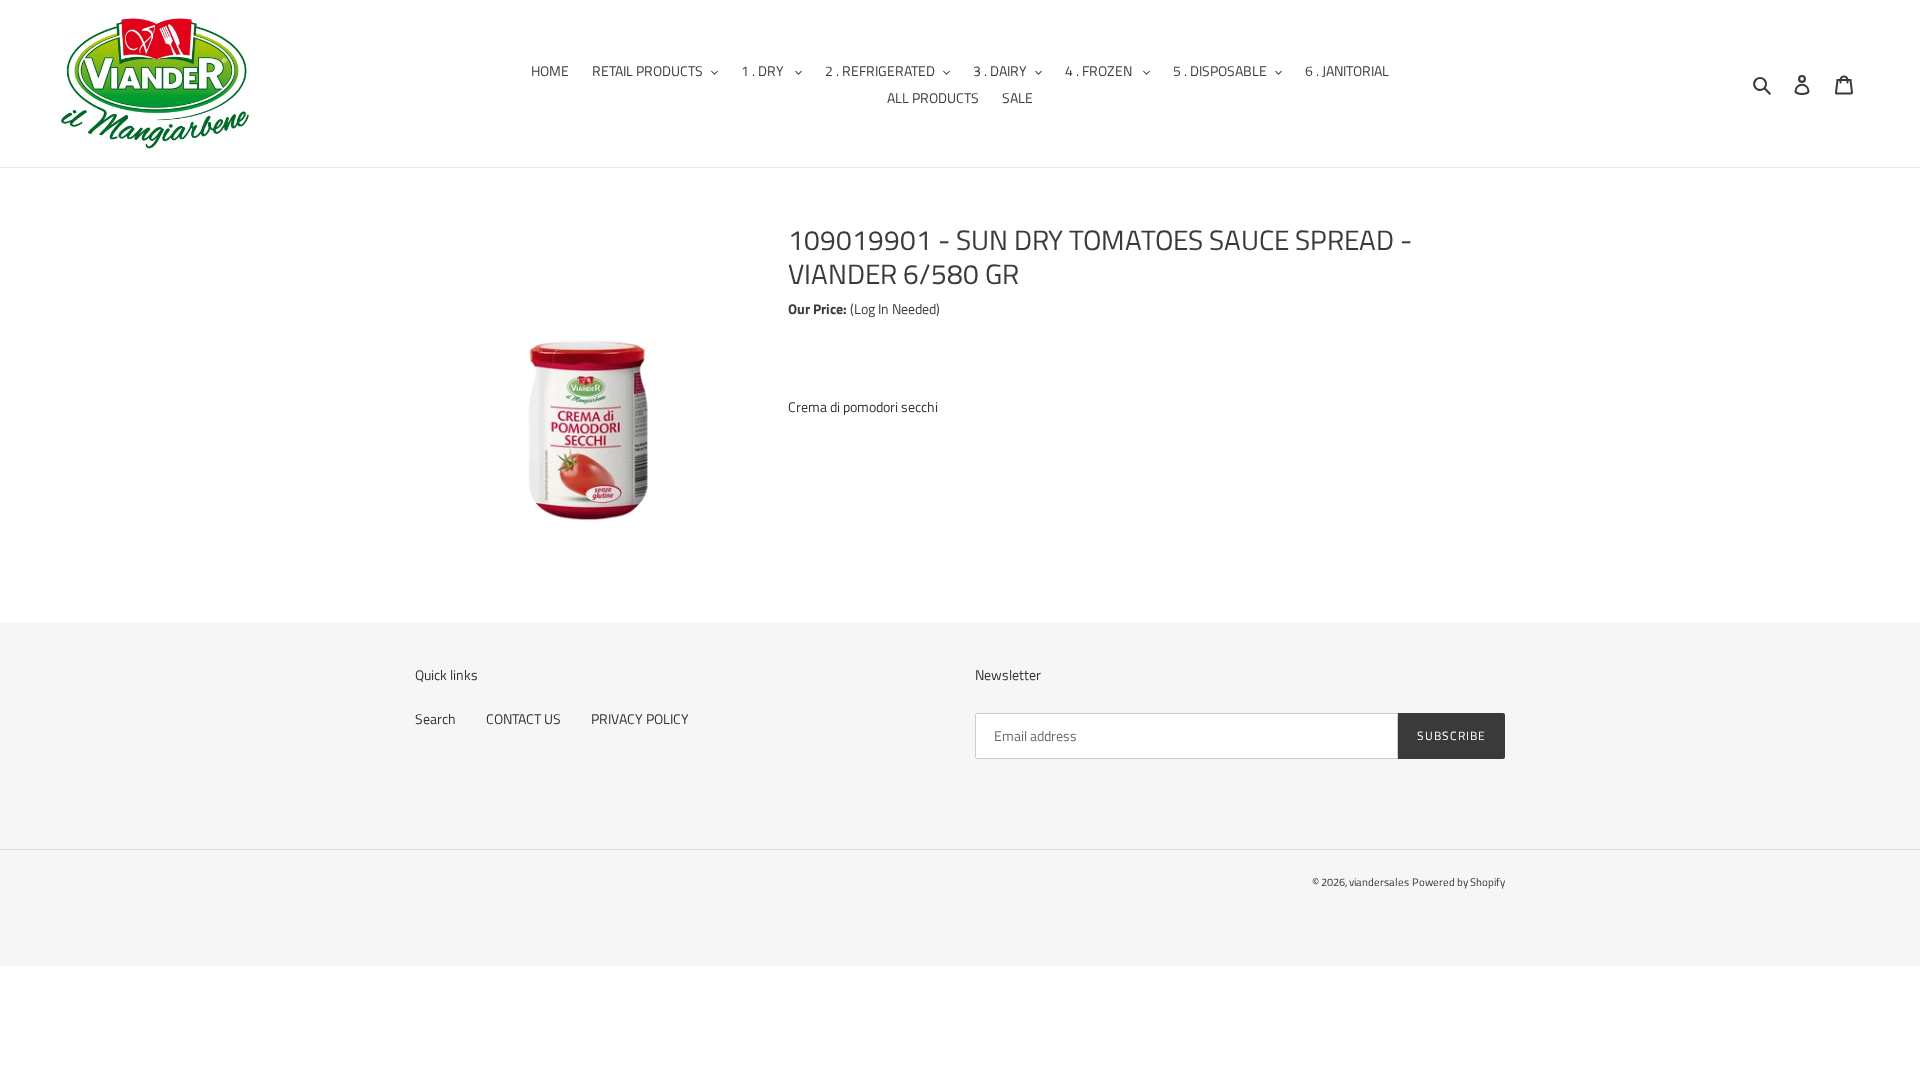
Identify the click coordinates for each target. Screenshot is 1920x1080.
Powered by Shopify (1458, 882)
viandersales (1379, 882)
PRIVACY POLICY (640, 718)
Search (435, 718)
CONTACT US (523, 718)
